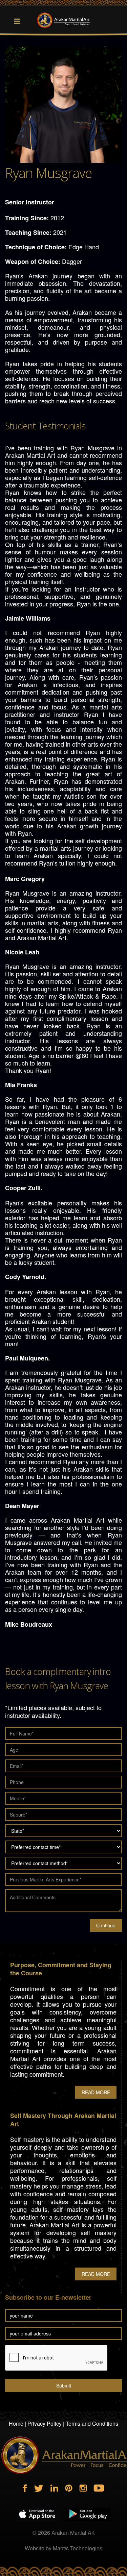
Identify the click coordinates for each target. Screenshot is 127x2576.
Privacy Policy (45, 2423)
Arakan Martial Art (73, 2533)
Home (16, 2423)
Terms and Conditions (92, 2423)
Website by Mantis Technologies (63, 2548)
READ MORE (96, 2092)
